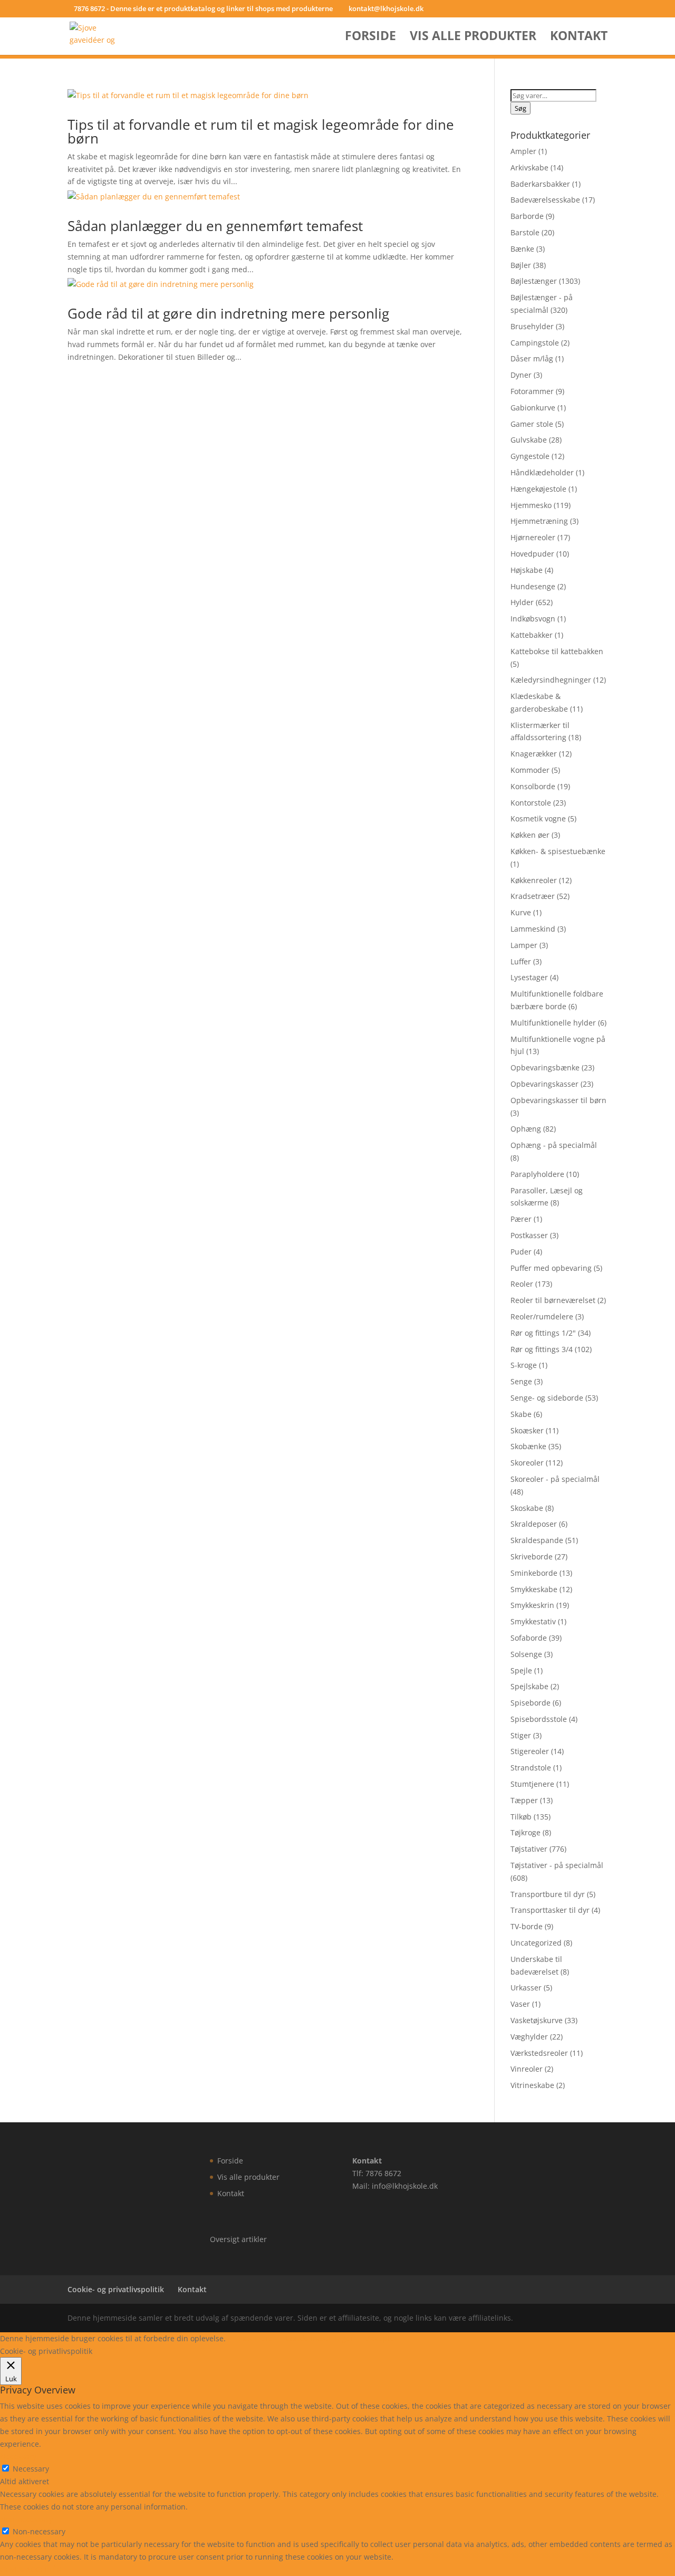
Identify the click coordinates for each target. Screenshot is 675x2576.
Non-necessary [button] (26, 2519)
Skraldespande (537, 1540)
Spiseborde (531, 1703)
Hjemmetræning (539, 521)
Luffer (521, 961)
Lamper (524, 945)
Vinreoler (527, 2069)
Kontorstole (531, 803)
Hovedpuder (532, 554)
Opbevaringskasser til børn (558, 1100)
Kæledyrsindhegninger (551, 680)
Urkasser (526, 1988)
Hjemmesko (531, 505)
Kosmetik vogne (538, 818)
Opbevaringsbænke (545, 1067)
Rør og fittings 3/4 (542, 1349)
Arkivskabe (529, 167)
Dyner (521, 375)
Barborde (527, 216)
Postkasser (529, 1235)
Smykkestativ (533, 1621)
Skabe (521, 1414)
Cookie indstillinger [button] (319, 2338)
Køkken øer (530, 835)
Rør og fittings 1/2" (543, 1333)
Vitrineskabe (532, 2085)
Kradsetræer (533, 896)
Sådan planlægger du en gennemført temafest (215, 226)
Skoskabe (527, 1508)
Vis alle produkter (473, 38)
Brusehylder (532, 326)
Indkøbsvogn (533, 619)
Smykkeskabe (534, 1589)
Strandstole (531, 1768)
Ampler (523, 151)
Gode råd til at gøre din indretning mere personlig (228, 313)
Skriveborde (532, 1557)
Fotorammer (532, 391)
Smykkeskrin (532, 1605)
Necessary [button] (18, 2457)
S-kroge (524, 1365)
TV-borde (527, 1926)
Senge (521, 1381)
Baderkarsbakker (540, 184)
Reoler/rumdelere (542, 1316)
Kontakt (579, 38)
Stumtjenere (532, 1784)
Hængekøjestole (538, 489)
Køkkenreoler (534, 880)
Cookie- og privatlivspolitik (116, 2289)
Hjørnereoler (533, 537)
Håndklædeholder (542, 472)
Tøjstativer (529, 1849)
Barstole (525, 232)
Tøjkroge (525, 1832)
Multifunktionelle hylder (553, 1023)
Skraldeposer (534, 1524)
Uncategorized (536, 1943)
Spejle (521, 1670)
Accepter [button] (382, 2338)
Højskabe (527, 570)
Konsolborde (533, 786)
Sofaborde (529, 1638)
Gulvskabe (529, 440)
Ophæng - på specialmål (554, 1145)
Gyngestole (530, 456)
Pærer (521, 1219)
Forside (370, 38)
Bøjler (521, 265)
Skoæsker (527, 1430)
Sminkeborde (534, 1573)
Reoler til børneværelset (553, 1300)
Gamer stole (532, 424)
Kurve (521, 912)
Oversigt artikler (238, 2239)
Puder (521, 1252)
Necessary (31, 2469)
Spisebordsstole (539, 1719)
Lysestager (529, 977)
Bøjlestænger (534, 281)
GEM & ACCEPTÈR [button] (31, 2569)
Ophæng (526, 1129)
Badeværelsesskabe (545, 200)
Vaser (520, 2004)
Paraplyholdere (537, 1174)
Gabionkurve (533, 408)
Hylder (522, 602)
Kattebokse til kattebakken (557, 651)
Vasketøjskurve (537, 2020)
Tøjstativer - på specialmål (557, 1865)
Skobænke (528, 1446)
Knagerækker (534, 754)
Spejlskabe (529, 1686)
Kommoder (530, 770)
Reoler (522, 1284)
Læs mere (255, 2338)
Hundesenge (533, 586)
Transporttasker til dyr (550, 1910)
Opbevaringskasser (544, 1084)
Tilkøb (521, 1817)
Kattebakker (532, 635)
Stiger (521, 1735)
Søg (520, 108)
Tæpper (524, 1800)
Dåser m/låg (532, 358)
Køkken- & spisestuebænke (558, 851)
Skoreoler (527, 1463)
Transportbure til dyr (548, 1894)
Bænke (522, 249)
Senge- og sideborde (547, 1398)
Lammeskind (533, 929)
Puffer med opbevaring (551, 1268)
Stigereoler (530, 1751)
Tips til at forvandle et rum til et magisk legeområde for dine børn (261, 131)
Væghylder (529, 2037)
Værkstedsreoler (539, 2053)
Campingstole (535, 343)
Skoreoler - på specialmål (555, 1479)
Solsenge (526, 1654)
